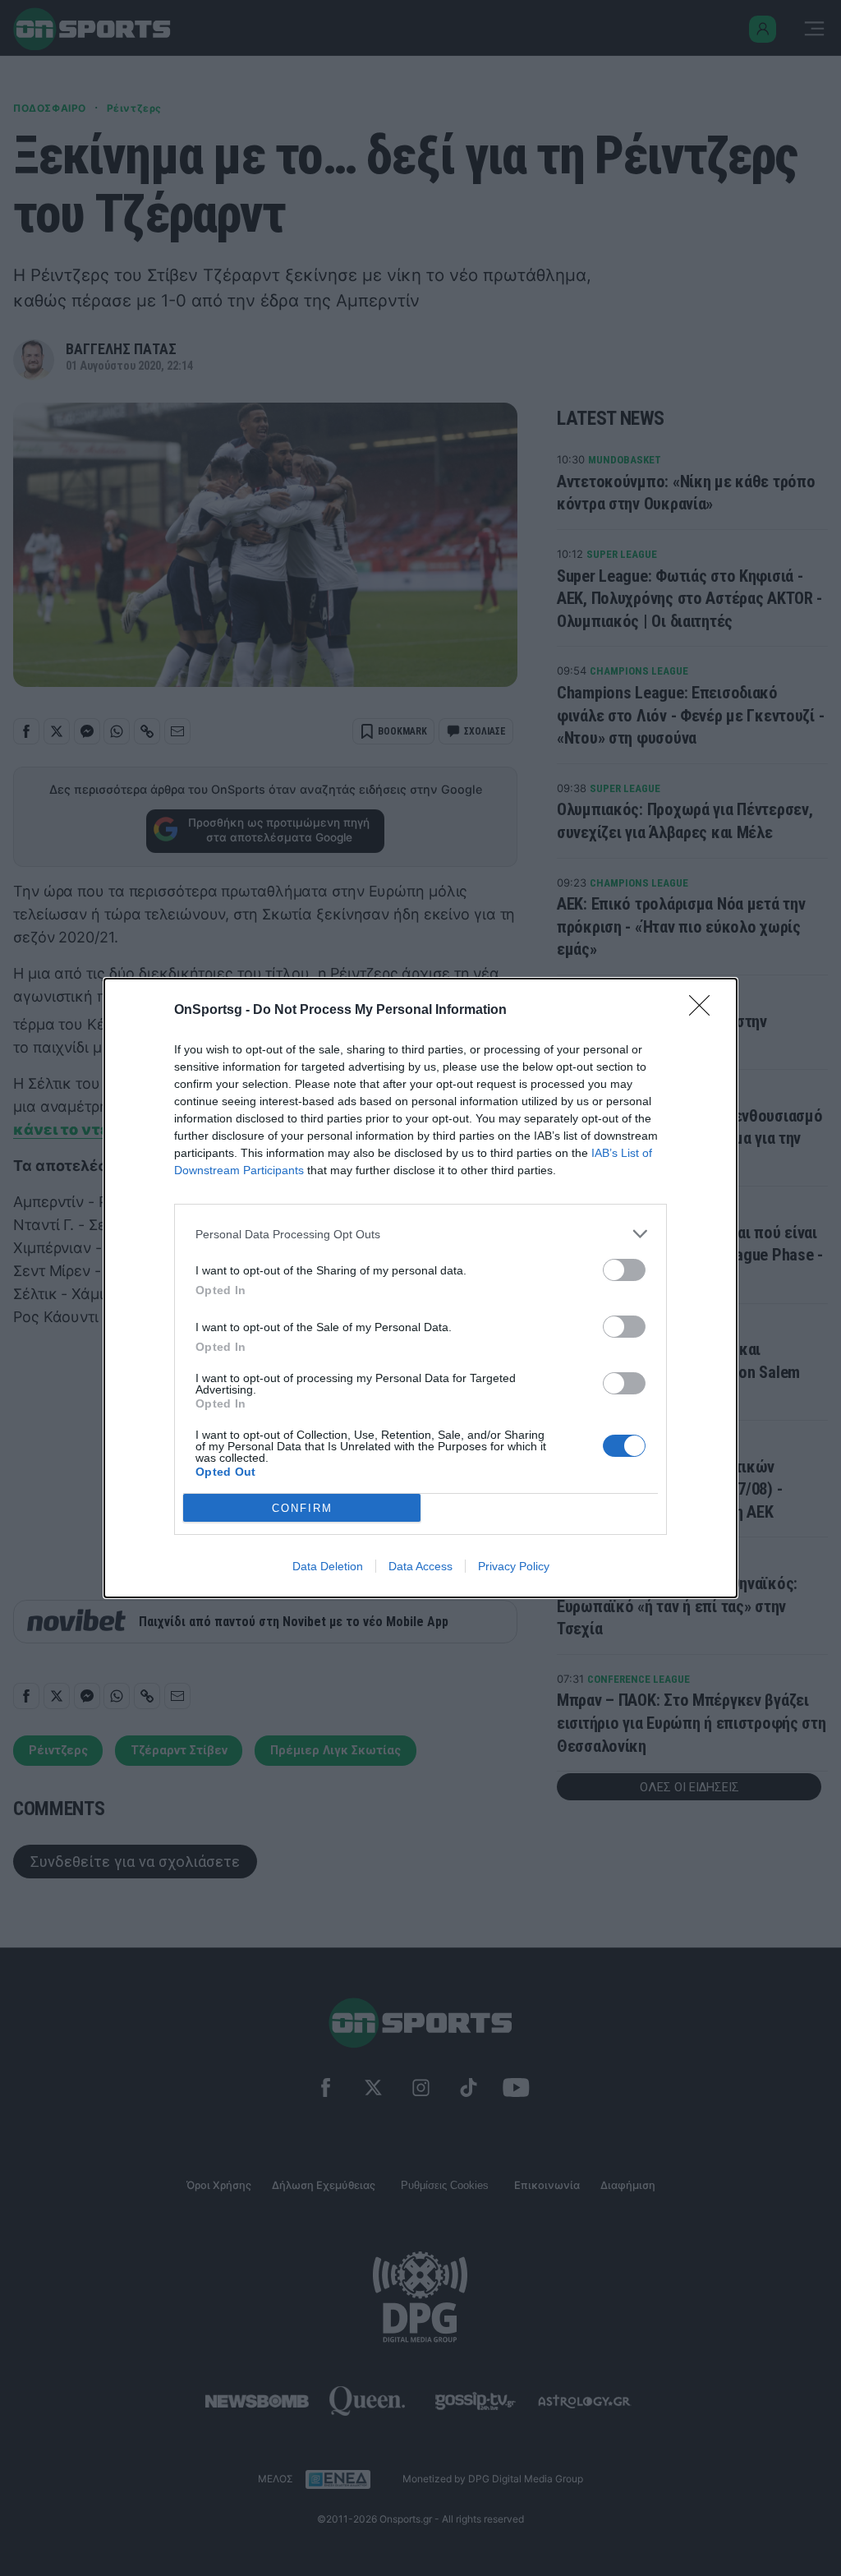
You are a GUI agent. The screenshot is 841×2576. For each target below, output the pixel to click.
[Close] (705, 1011)
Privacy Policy (514, 1566)
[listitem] (420, 1234)
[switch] (624, 1270)
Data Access (420, 1566)
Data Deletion (328, 1566)
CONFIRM (302, 1508)
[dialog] (420, 1288)
